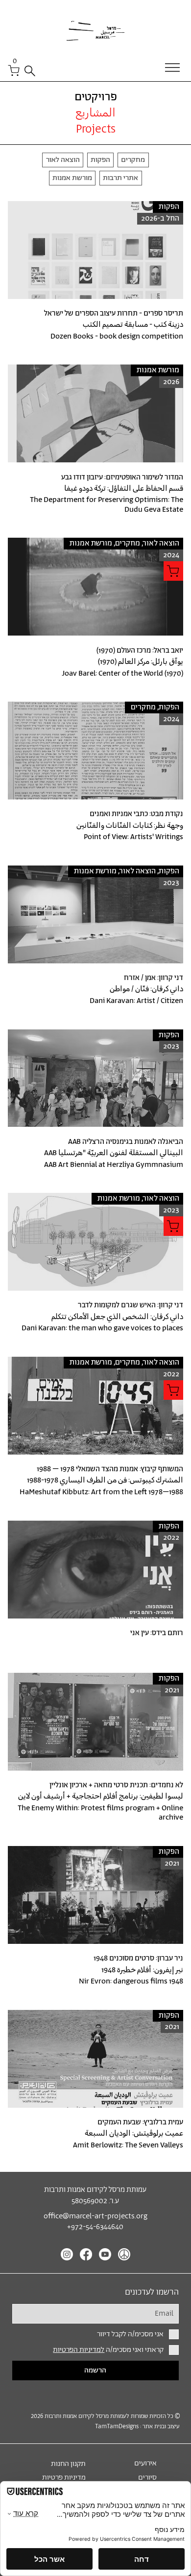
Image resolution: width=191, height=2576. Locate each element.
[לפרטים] (95, 275)
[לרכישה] (173, 571)
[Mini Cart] (14, 70)
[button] (15, 60)
